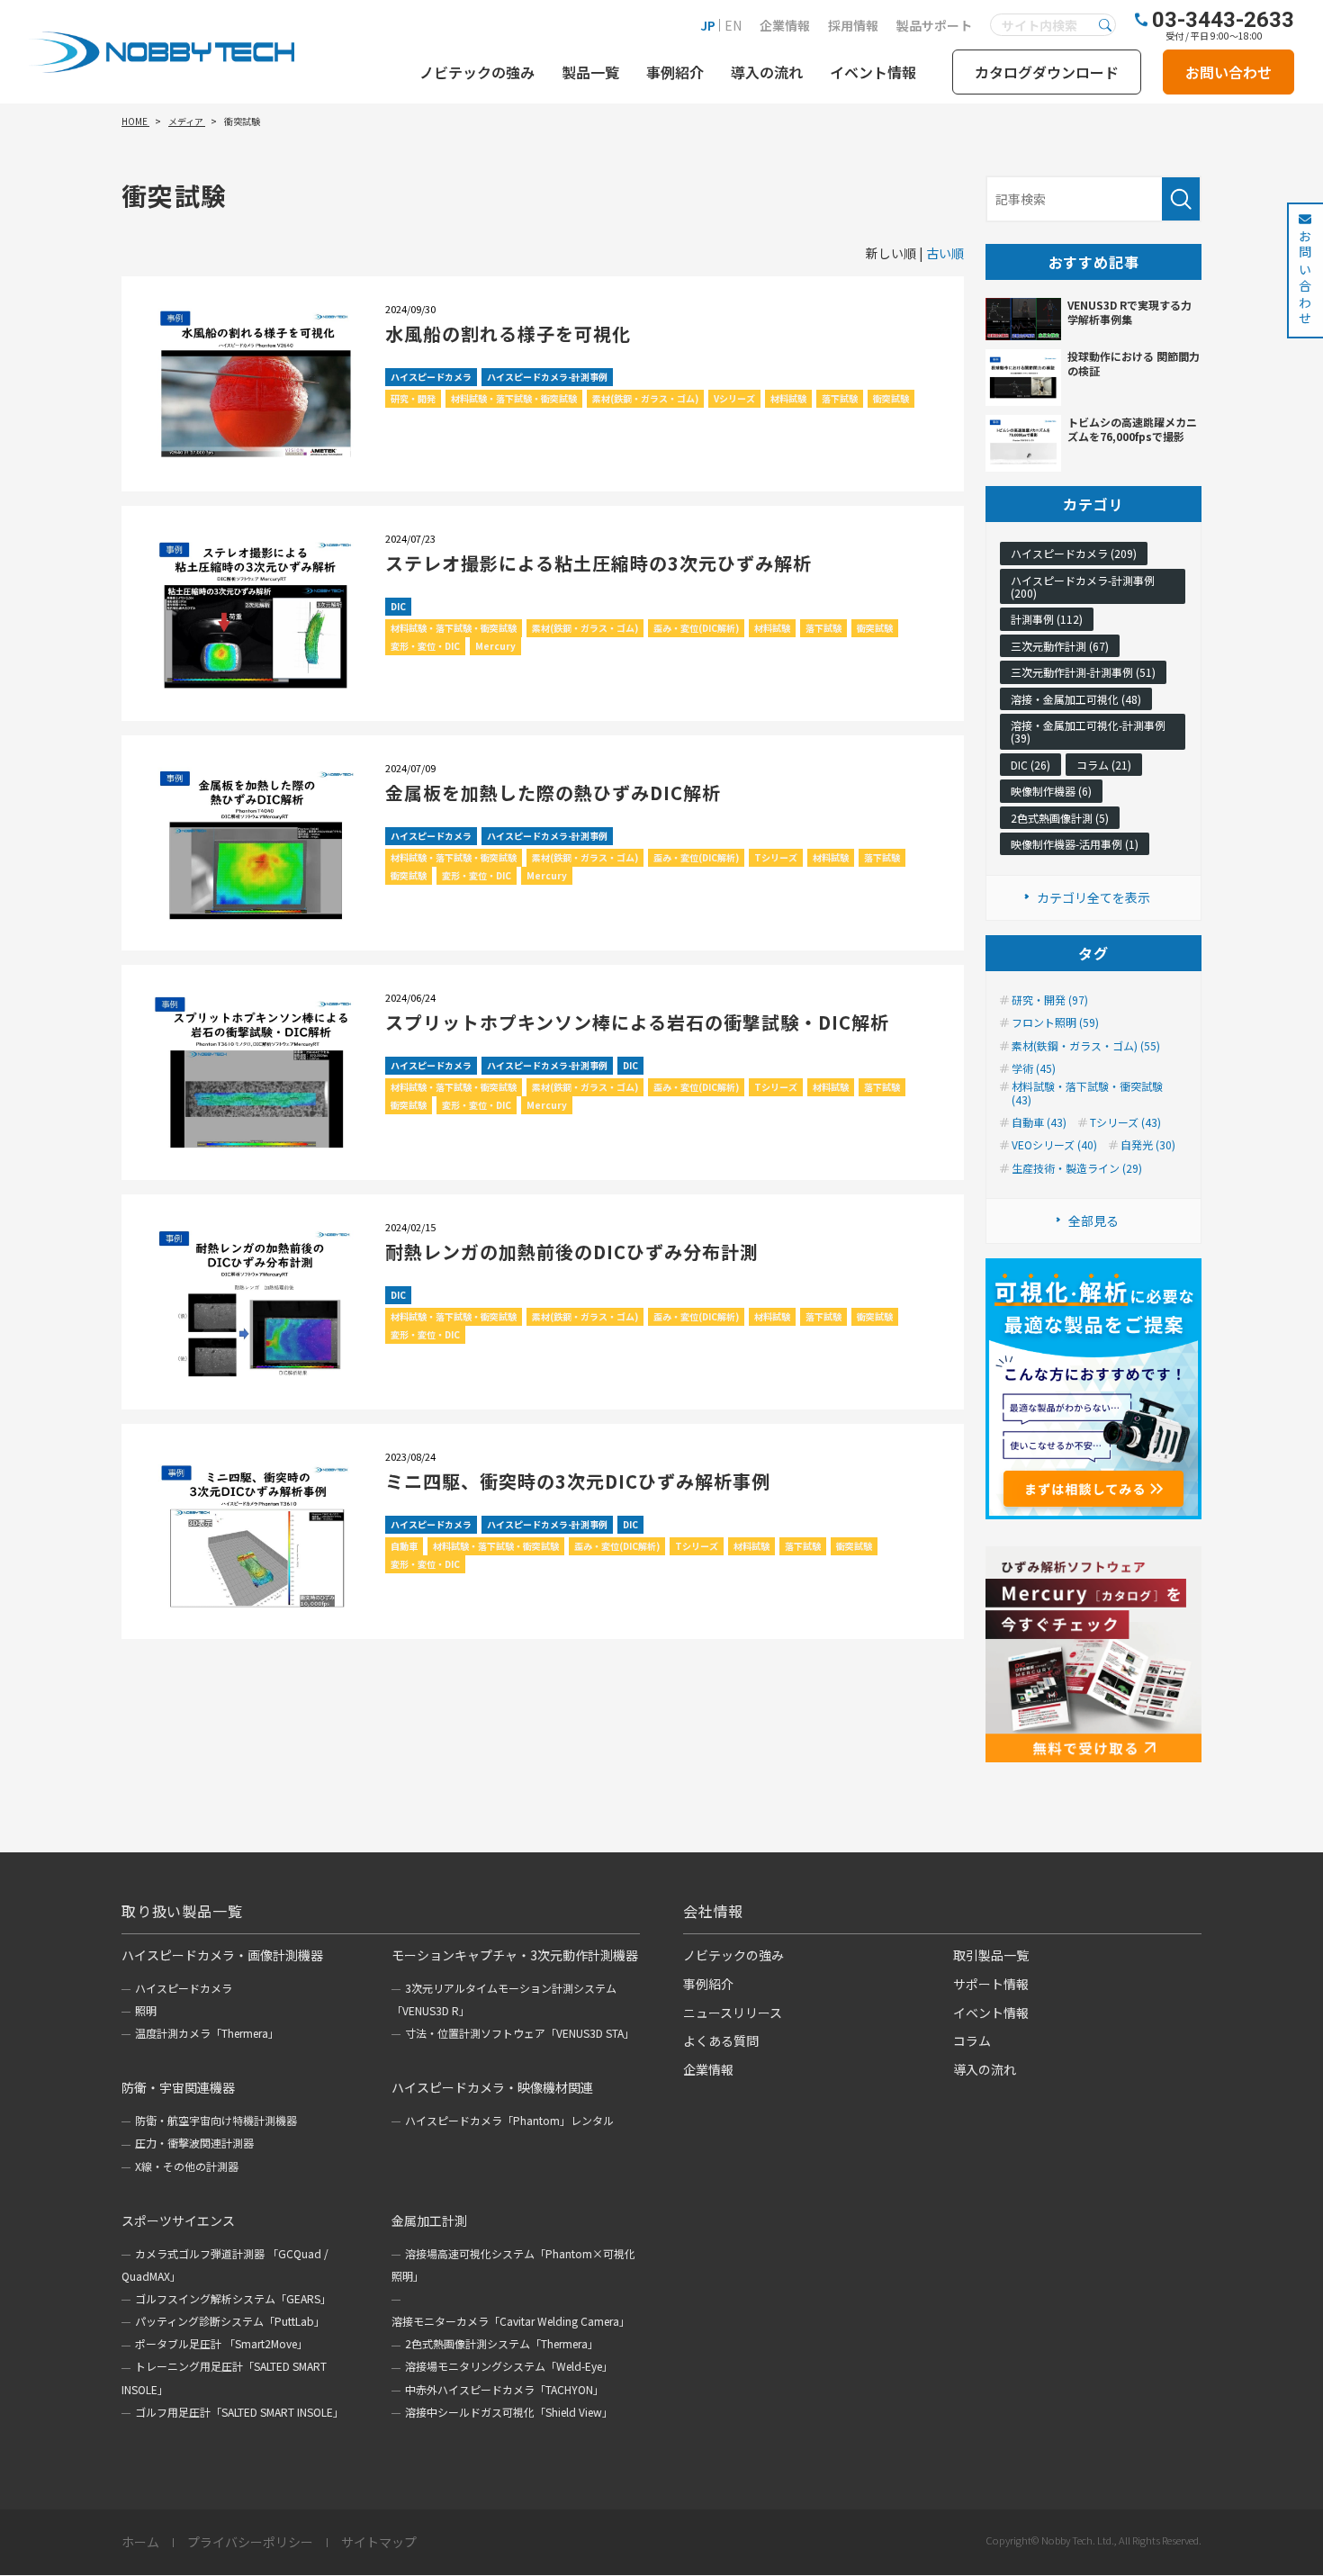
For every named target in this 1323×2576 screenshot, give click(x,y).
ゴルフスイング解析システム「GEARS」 (233, 2298)
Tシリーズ (776, 857)
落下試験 (840, 398)
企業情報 (785, 25)
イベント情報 (873, 72)
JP (708, 25)
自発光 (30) (1148, 1145)
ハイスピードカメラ (431, 377)
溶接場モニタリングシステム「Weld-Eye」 (509, 2366)
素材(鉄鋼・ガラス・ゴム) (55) (1086, 1046)
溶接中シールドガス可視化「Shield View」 (509, 2412)
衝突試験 (891, 398)
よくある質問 (721, 2040)
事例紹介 (675, 72)
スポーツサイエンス (178, 2220)
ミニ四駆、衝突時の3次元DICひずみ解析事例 (578, 1481)
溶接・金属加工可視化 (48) (1076, 699)
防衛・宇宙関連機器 (178, 2087)
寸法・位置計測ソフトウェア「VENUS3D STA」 (520, 2033)
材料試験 (788, 398)
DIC (398, 606)
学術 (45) (1034, 1068)
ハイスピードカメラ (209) (1074, 553)
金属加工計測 (429, 2220)
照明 (146, 2010)
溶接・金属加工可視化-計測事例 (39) (1088, 731)
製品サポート (934, 25)
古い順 (945, 253)
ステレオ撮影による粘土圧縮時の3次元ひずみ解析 (598, 563)
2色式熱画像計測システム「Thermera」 (502, 2343)
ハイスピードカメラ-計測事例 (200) (1083, 586)
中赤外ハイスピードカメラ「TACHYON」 (504, 2389)
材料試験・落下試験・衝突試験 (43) (1087, 1093)
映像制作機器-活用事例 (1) (1075, 844)
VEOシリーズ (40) (1054, 1145)
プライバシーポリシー (250, 2543)
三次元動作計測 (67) (1060, 646)
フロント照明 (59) (1055, 1022)
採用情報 (853, 25)
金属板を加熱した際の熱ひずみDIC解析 (553, 793)
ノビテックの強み (477, 72)
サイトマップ (379, 2543)
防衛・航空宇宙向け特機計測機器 (216, 2120)
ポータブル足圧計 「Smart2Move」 (221, 2343)
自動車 (404, 1546)
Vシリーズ (734, 398)
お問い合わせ (1228, 72)
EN (733, 25)
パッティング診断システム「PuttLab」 (230, 2321)
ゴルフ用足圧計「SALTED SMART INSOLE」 (239, 2412)
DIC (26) (1030, 765)
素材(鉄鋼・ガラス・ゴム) (645, 398)
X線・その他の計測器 (187, 2166)
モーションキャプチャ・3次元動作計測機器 (515, 1955)
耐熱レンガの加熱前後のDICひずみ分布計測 (572, 1252)
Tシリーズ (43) (1125, 1122)
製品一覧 (590, 72)
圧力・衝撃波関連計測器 (194, 2143)
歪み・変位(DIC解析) (696, 628)
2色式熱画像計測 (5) (1060, 818)
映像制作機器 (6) (1051, 791)
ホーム (140, 2543)
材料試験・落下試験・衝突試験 (514, 398)
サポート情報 (991, 1984)
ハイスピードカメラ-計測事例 (547, 377)
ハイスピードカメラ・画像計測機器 (222, 1955)
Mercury (495, 646)
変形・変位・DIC (425, 646)
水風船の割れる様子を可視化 (508, 333)
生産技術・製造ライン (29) (1077, 1168)
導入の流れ (767, 72)
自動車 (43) (1039, 1122)
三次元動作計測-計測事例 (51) (1083, 672)
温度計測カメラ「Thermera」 (207, 2033)
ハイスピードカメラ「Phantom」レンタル (509, 2120)
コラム (972, 2040)
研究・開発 (413, 398)
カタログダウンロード (1047, 72)
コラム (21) (1104, 765)
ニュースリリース (733, 2013)
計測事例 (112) (1047, 619)
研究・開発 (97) (1050, 1000)
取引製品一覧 (991, 1955)
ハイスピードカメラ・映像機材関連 (492, 2087)
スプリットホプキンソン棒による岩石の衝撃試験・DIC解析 (637, 1022)
